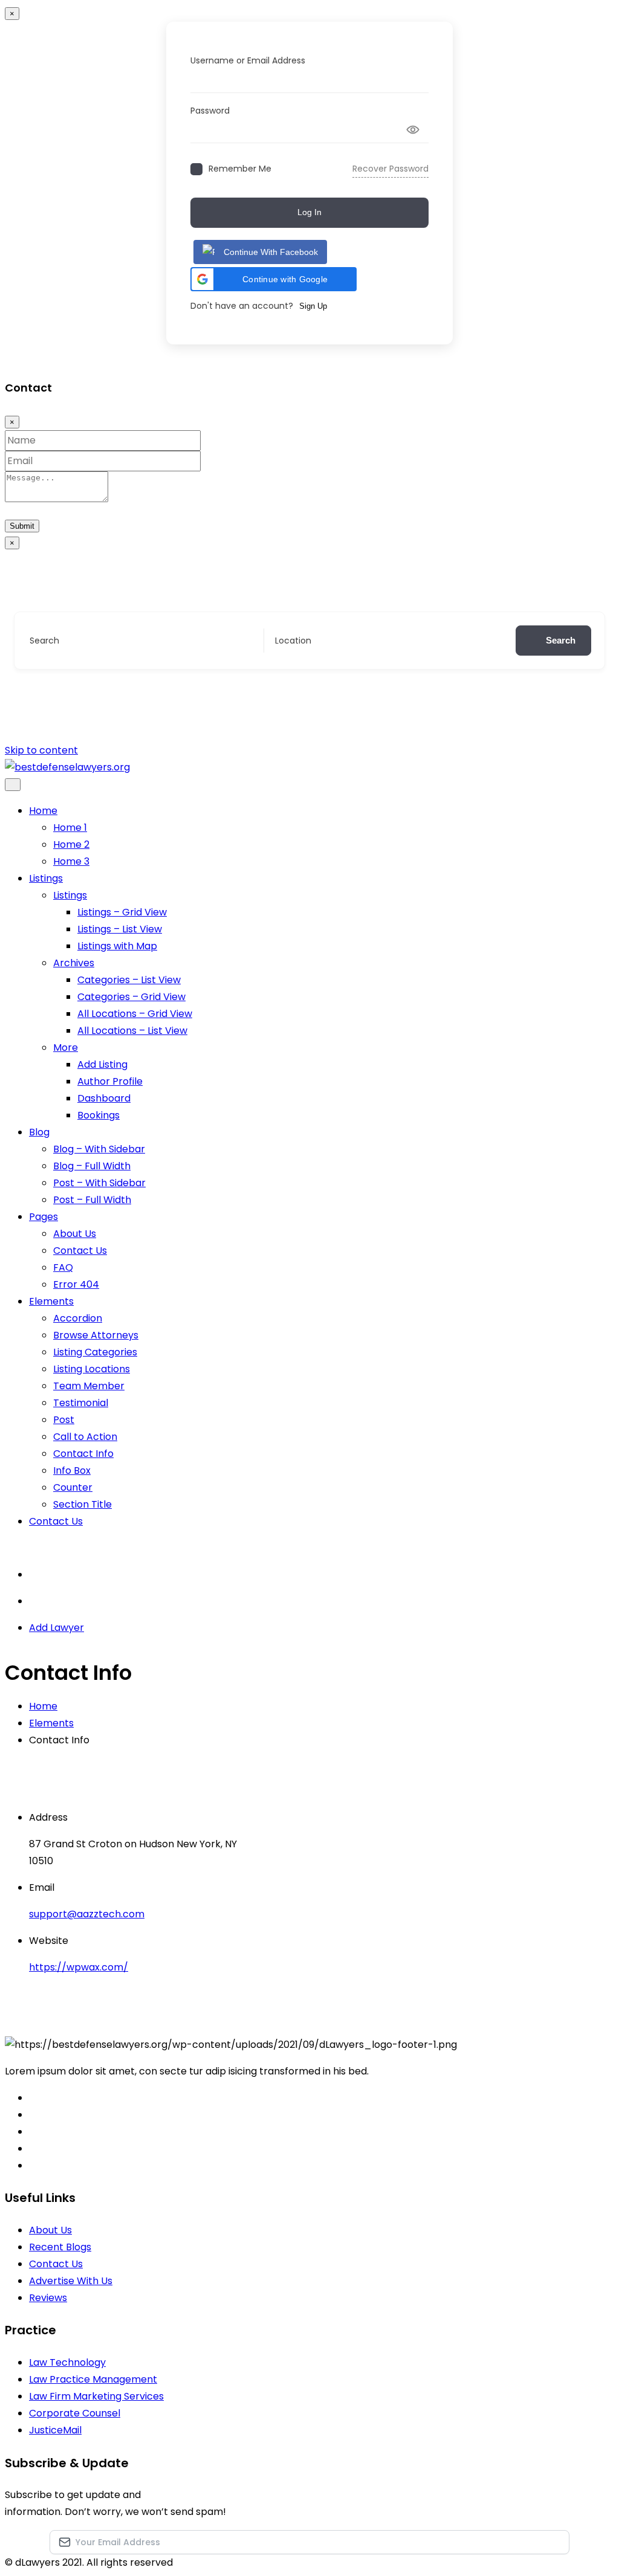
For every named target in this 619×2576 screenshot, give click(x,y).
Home (43, 811)
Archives (74, 963)
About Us (75, 1234)
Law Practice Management (93, 2379)
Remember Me (240, 169)
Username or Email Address (248, 60)
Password (210, 111)
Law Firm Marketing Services (96, 2396)
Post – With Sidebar (99, 1183)
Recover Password (391, 169)
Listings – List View (120, 929)
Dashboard (104, 1098)
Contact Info (83, 1454)
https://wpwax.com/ (79, 1967)
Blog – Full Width (92, 1166)
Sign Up (313, 306)
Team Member (89, 1386)
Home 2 (71, 844)
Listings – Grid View (122, 912)
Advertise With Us (71, 2281)
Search (44, 641)
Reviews (48, 2298)
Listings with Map (117, 946)
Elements (51, 1301)
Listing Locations (92, 1369)
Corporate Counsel (75, 2413)
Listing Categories (95, 1352)
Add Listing (102, 1064)
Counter (73, 1487)
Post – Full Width (92, 1200)
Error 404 (76, 1284)
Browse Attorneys (96, 1335)
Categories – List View (129, 980)
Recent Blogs (60, 2247)
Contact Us (80, 1251)
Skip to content (41, 750)
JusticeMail (55, 2430)
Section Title (83, 1504)
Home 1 (70, 828)
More (66, 1048)
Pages (44, 1217)
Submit (22, 526)
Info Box (72, 1470)
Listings (46, 878)
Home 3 (71, 861)
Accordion (78, 1318)
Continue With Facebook (271, 252)
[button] (274, 279)
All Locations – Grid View (135, 1014)
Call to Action (85, 1437)
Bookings (99, 1115)
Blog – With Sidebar (99, 1149)
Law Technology (67, 2362)
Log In (309, 212)
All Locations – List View (132, 1031)
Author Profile (110, 1081)
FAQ (63, 1267)
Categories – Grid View (131, 997)
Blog (39, 1132)
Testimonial (81, 1403)
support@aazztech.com (87, 1914)
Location (293, 641)
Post (64, 1420)
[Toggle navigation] (13, 785)
